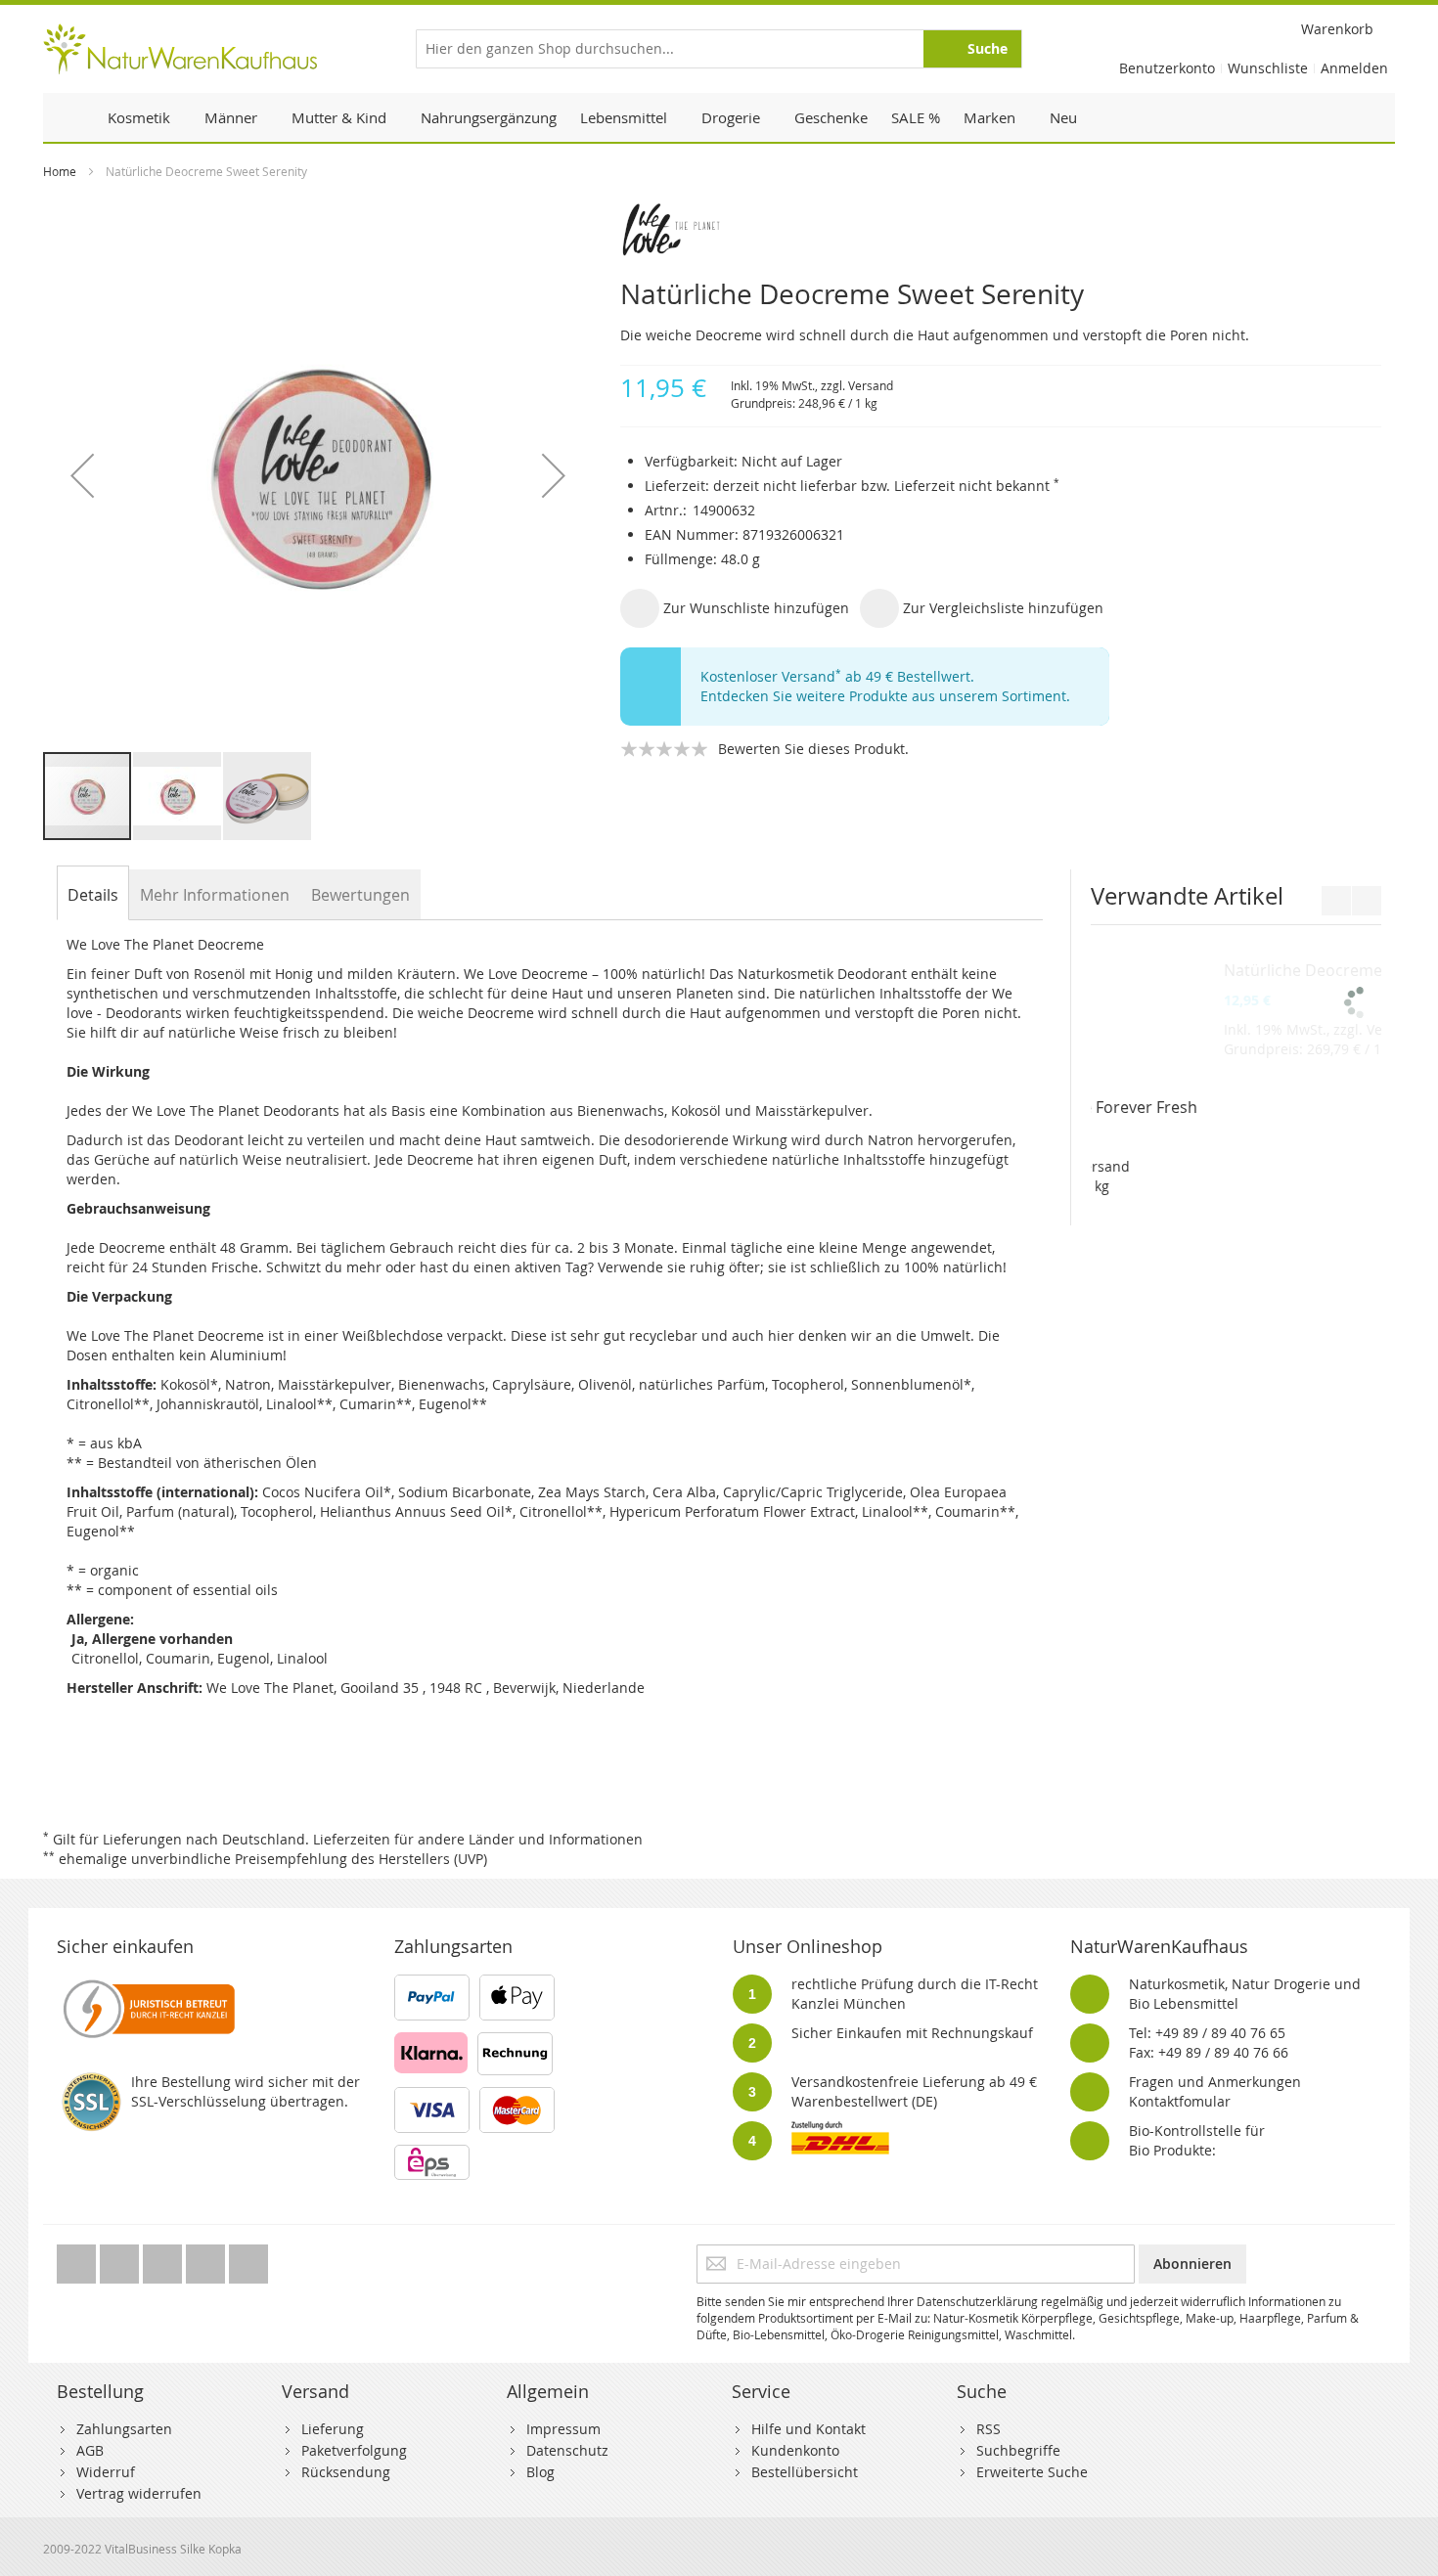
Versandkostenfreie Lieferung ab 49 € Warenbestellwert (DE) (914, 2091)
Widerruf (106, 2472)
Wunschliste (1268, 68)
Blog (540, 2472)
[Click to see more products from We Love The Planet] (1001, 230)
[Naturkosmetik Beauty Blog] (248, 2259)
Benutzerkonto (1167, 68)
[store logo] (180, 49)
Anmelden (1354, 68)
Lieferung (333, 2429)
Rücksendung (346, 2472)
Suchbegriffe (1018, 2450)
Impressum (563, 2429)
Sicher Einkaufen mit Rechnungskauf (912, 2033)
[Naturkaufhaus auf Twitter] (78, 2259)
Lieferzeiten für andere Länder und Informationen (478, 1839)
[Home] (69, 117)
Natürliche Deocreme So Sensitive (1226, 1107)
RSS (989, 2429)
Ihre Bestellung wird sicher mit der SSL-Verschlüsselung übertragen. (246, 2091)
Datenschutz (567, 2450)
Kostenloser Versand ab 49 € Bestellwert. (837, 676)
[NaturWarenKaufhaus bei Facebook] (121, 2259)
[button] (82, 475)
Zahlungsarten (124, 2429)
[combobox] (719, 49)
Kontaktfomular (1180, 2101)
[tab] (93, 895)
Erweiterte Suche (1032, 2472)
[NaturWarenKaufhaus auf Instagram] (207, 2259)
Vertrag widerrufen (139, 2493)
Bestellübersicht (805, 2472)
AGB (90, 2450)
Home (60, 171)
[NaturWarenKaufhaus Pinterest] (164, 2259)
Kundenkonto (795, 2450)
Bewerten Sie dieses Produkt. (813, 749)
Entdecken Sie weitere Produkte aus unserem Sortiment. (885, 696)
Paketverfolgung (354, 2450)
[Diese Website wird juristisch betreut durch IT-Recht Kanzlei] (147, 1984)
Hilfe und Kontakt (809, 2429)
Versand (871, 385)
